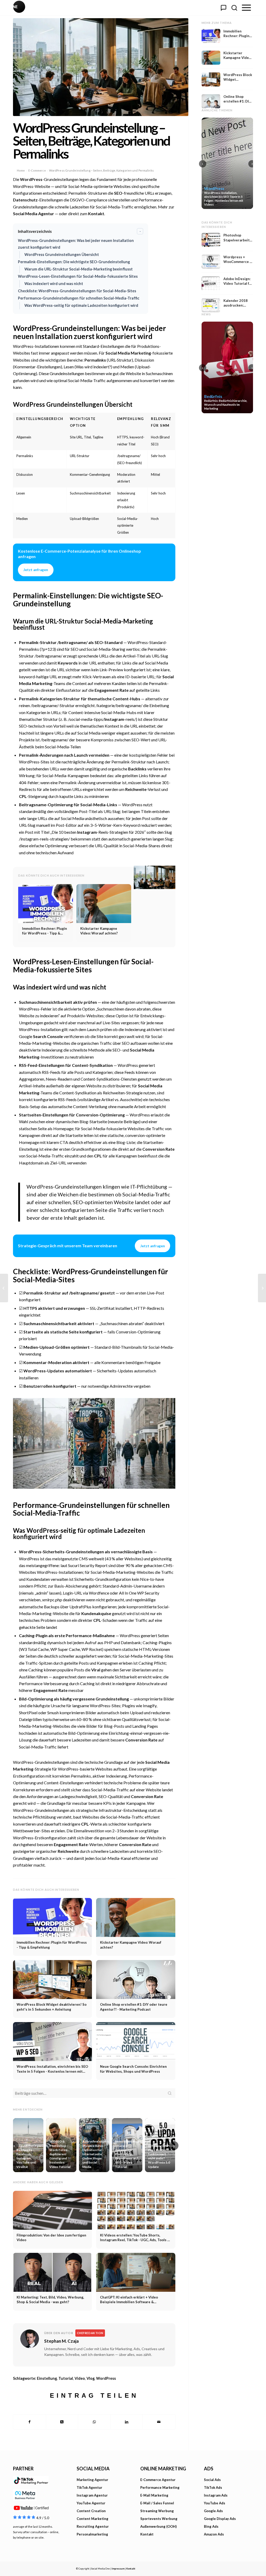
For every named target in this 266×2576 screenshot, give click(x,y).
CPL (23, 796)
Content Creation (91, 2511)
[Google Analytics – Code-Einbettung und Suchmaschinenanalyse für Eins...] (262, 1288)
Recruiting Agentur (93, 2526)
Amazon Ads (214, 2534)
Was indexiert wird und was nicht (54, 284)
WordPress (31, 179)
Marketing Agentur (92, 2480)
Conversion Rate (158, 1149)
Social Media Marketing (128, 353)
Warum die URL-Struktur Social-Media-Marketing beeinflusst (79, 269)
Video (80, 2378)
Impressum (118, 2569)
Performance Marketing (160, 2487)
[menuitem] (246, 8)
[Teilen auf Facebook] (29, 2422)
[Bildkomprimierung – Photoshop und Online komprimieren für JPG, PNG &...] (4, 1288)
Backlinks (137, 769)
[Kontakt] (223, 8)
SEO (118, 193)
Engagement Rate (112, 690)
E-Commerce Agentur (158, 2480)
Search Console (48, 1036)
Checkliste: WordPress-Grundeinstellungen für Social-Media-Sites (77, 291)
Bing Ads (211, 2526)
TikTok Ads (213, 2487)
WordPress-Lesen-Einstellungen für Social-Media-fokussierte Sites (78, 276)
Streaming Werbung (157, 2511)
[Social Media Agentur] (73, 8)
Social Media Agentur (34, 213)
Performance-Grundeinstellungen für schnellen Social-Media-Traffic (79, 298)
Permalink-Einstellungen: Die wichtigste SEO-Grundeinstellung (74, 262)
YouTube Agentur (91, 2503)
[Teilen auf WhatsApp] (94, 2422)
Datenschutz (25, 200)
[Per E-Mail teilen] (159, 2422)
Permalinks (95, 360)
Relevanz (161, 419)
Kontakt (96, 213)
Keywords (68, 663)
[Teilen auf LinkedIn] (127, 2422)
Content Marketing (92, 2519)
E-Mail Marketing (154, 2495)
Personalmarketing (92, 2534)
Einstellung (47, 2378)
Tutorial (66, 2378)
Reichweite (136, 789)
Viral (96, 1670)
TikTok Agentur (89, 2487)
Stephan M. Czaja (61, 2341)
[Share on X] (62, 2422)
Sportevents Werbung (159, 2519)
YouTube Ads (215, 2503)
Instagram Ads (216, 2495)
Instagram (114, 719)
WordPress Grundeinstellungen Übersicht (62, 255)
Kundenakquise (96, 1613)
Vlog (91, 2378)
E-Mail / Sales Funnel (157, 2503)
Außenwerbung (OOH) (158, 2526)
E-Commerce (37, 170)
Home (21, 170)
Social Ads (212, 2480)
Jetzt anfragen (36, 570)
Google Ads (213, 2511)
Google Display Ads (220, 2519)
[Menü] (246, 8)
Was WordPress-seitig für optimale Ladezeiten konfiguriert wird (81, 305)
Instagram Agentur (92, 2495)
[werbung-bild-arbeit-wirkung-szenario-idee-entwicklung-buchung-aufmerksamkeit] (101, 67)
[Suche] (234, 8)
